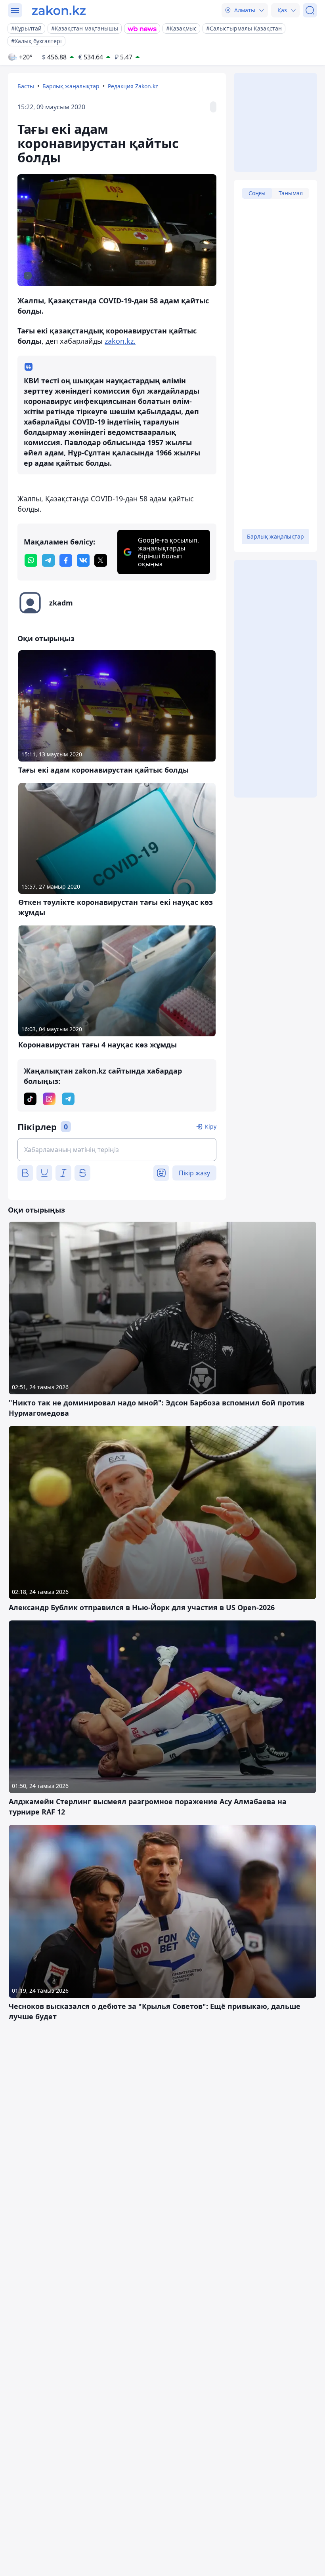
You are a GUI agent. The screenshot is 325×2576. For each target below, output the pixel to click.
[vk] (83, 560)
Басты (26, 86)
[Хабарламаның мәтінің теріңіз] (117, 1150)
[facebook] (66, 560)
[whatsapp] (31, 560)
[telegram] (48, 560)
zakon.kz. (120, 341)
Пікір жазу (194, 1173)
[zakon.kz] (59, 10)
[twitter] (101, 560)
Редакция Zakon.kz (133, 86)
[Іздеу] (310, 10)
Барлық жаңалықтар (71, 86)
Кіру (211, 1126)
